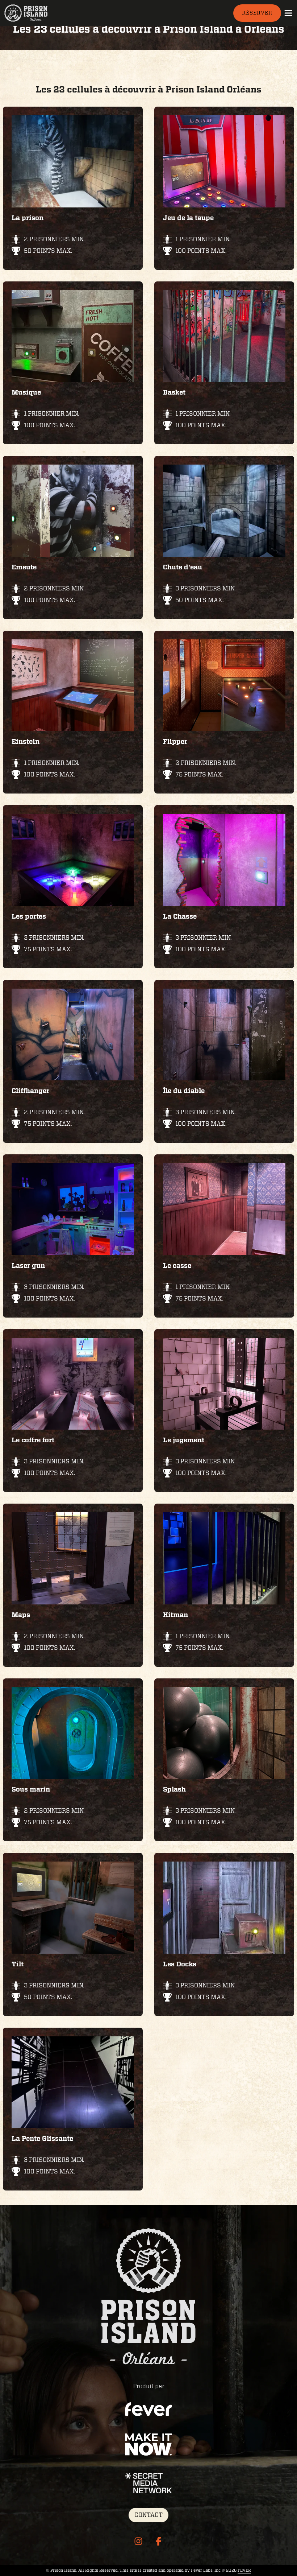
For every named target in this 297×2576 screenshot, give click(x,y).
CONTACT (148, 2515)
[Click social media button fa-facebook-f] (159, 2543)
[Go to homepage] (36, 13)
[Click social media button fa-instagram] (138, 2543)
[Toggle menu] (288, 13)
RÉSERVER (257, 13)
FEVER (244, 2570)
